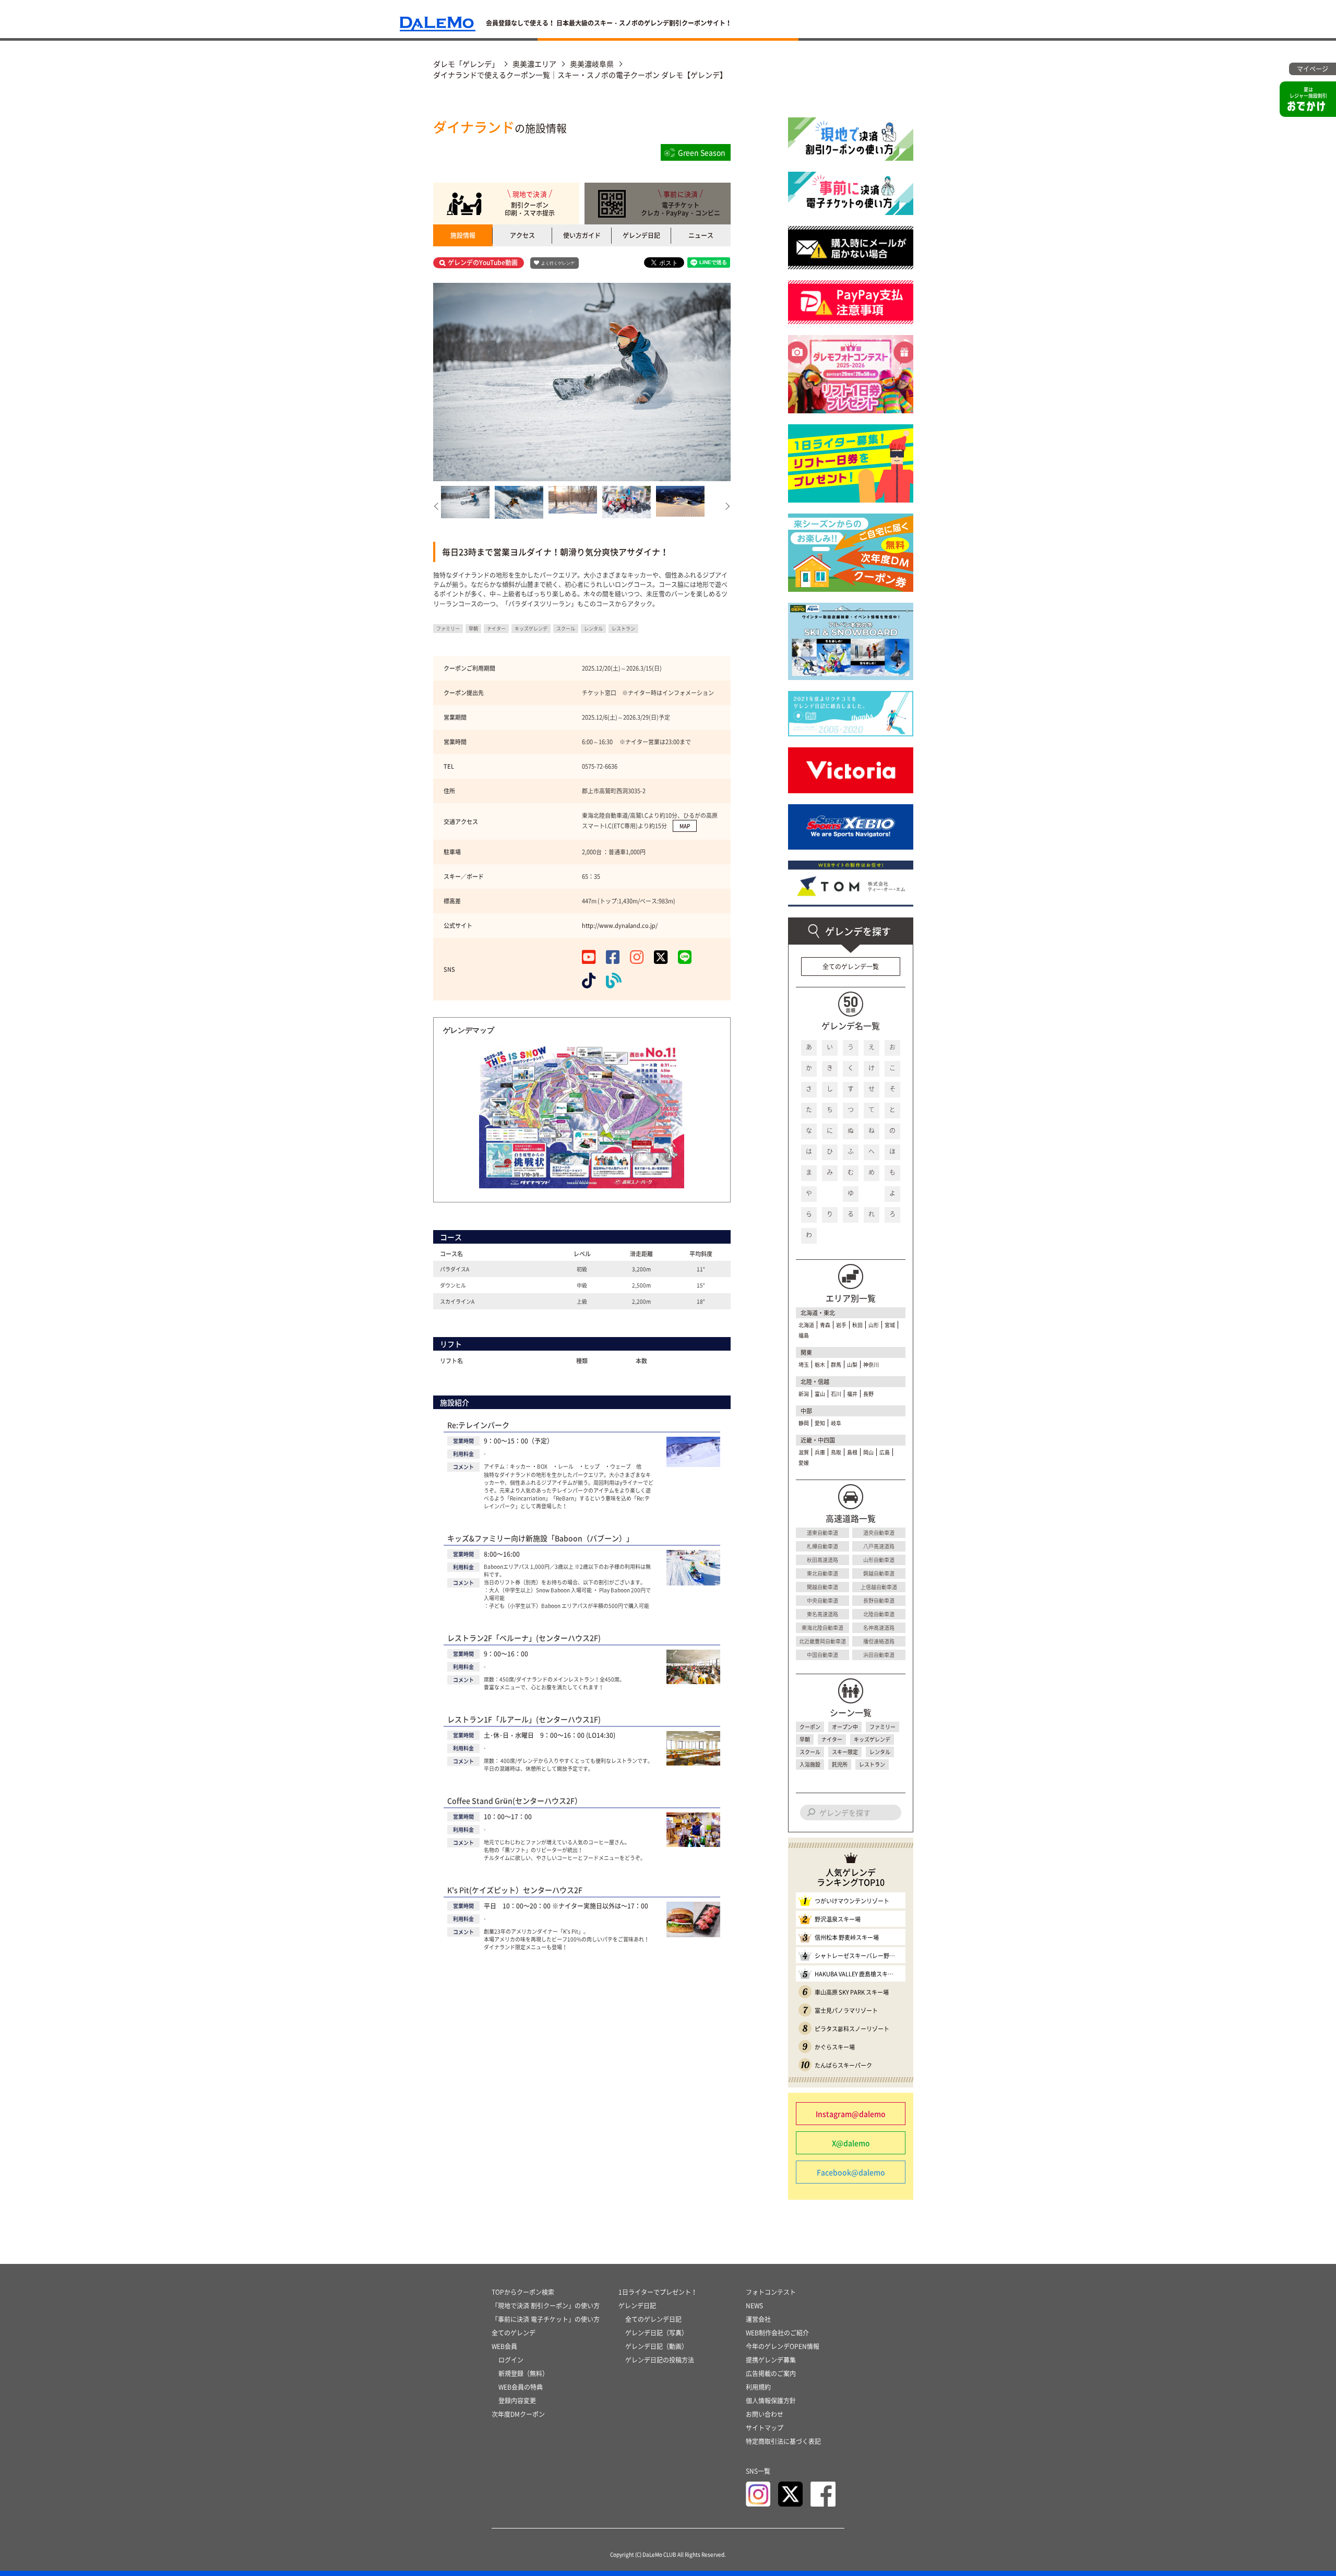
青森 (825, 1325)
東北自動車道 (822, 1573)
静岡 (804, 1423)
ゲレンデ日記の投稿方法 (660, 2360)
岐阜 (836, 1423)
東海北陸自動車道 (822, 1627)
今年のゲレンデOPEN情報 (783, 2346)
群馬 (836, 1364)
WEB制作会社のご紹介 (777, 2333)
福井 (852, 1394)
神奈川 (871, 1364)
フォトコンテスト (771, 2292)
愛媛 (804, 1463)
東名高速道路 (822, 1614)
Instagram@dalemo (851, 2114)
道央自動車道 (879, 1533)
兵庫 (820, 1452)
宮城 (890, 1325)
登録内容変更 (517, 2401)
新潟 (804, 1394)
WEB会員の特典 (521, 2387)
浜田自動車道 (879, 1655)
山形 (874, 1325)
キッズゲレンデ (872, 1739)
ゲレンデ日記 (641, 235)
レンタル (880, 1752)
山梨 (852, 1364)
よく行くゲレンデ (558, 263)
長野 (868, 1394)
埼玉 (804, 1364)
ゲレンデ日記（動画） (657, 2346)
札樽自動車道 (822, 1546)
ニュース (701, 235)
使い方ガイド (582, 235)
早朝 (805, 1739)
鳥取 (836, 1452)
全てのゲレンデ (514, 2333)
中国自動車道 (822, 1655)
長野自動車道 (879, 1600)
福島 (804, 1335)
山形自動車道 (879, 1560)
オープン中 (845, 1727)
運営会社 (758, 2319)
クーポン (810, 1727)
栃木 (820, 1364)
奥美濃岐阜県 (592, 64)
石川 (836, 1394)
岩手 (841, 1325)
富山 (820, 1394)
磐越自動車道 (879, 1573)
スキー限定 (845, 1752)
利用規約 (758, 2387)
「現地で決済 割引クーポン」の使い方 (546, 2306)
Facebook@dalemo (851, 2172)
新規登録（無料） (523, 2374)
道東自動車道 (822, 1533)
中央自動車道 (822, 1600)
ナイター (832, 1739)
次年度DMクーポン (518, 2414)
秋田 (857, 1325)
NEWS (754, 2306)
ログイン (511, 2360)
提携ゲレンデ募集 (771, 2360)
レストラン (872, 1764)
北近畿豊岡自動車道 (822, 1641)
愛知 (820, 1423)
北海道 (806, 1325)
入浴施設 (810, 1764)
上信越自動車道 (879, 1587)
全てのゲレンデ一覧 (851, 967)
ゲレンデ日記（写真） (657, 2333)
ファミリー (882, 1727)
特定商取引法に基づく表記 (783, 2441)
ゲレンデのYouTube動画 (483, 263)
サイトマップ (765, 2428)
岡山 (868, 1452)
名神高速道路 (879, 1627)
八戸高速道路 (879, 1546)
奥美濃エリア (534, 64)
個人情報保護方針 (771, 2401)
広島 (885, 1452)
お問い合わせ (765, 2414)
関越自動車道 (822, 1587)
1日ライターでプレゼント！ (658, 2292)
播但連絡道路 (879, 1641)
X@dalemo (851, 2143)
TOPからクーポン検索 (523, 2292)
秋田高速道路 (822, 1560)
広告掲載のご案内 (771, 2374)
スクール (810, 1752)
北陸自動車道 (879, 1614)
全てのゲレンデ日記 (653, 2319)
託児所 (840, 1764)
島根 (852, 1452)
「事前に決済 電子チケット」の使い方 (546, 2319)
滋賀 (804, 1452)
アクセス (522, 235)
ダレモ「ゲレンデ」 (466, 64)
